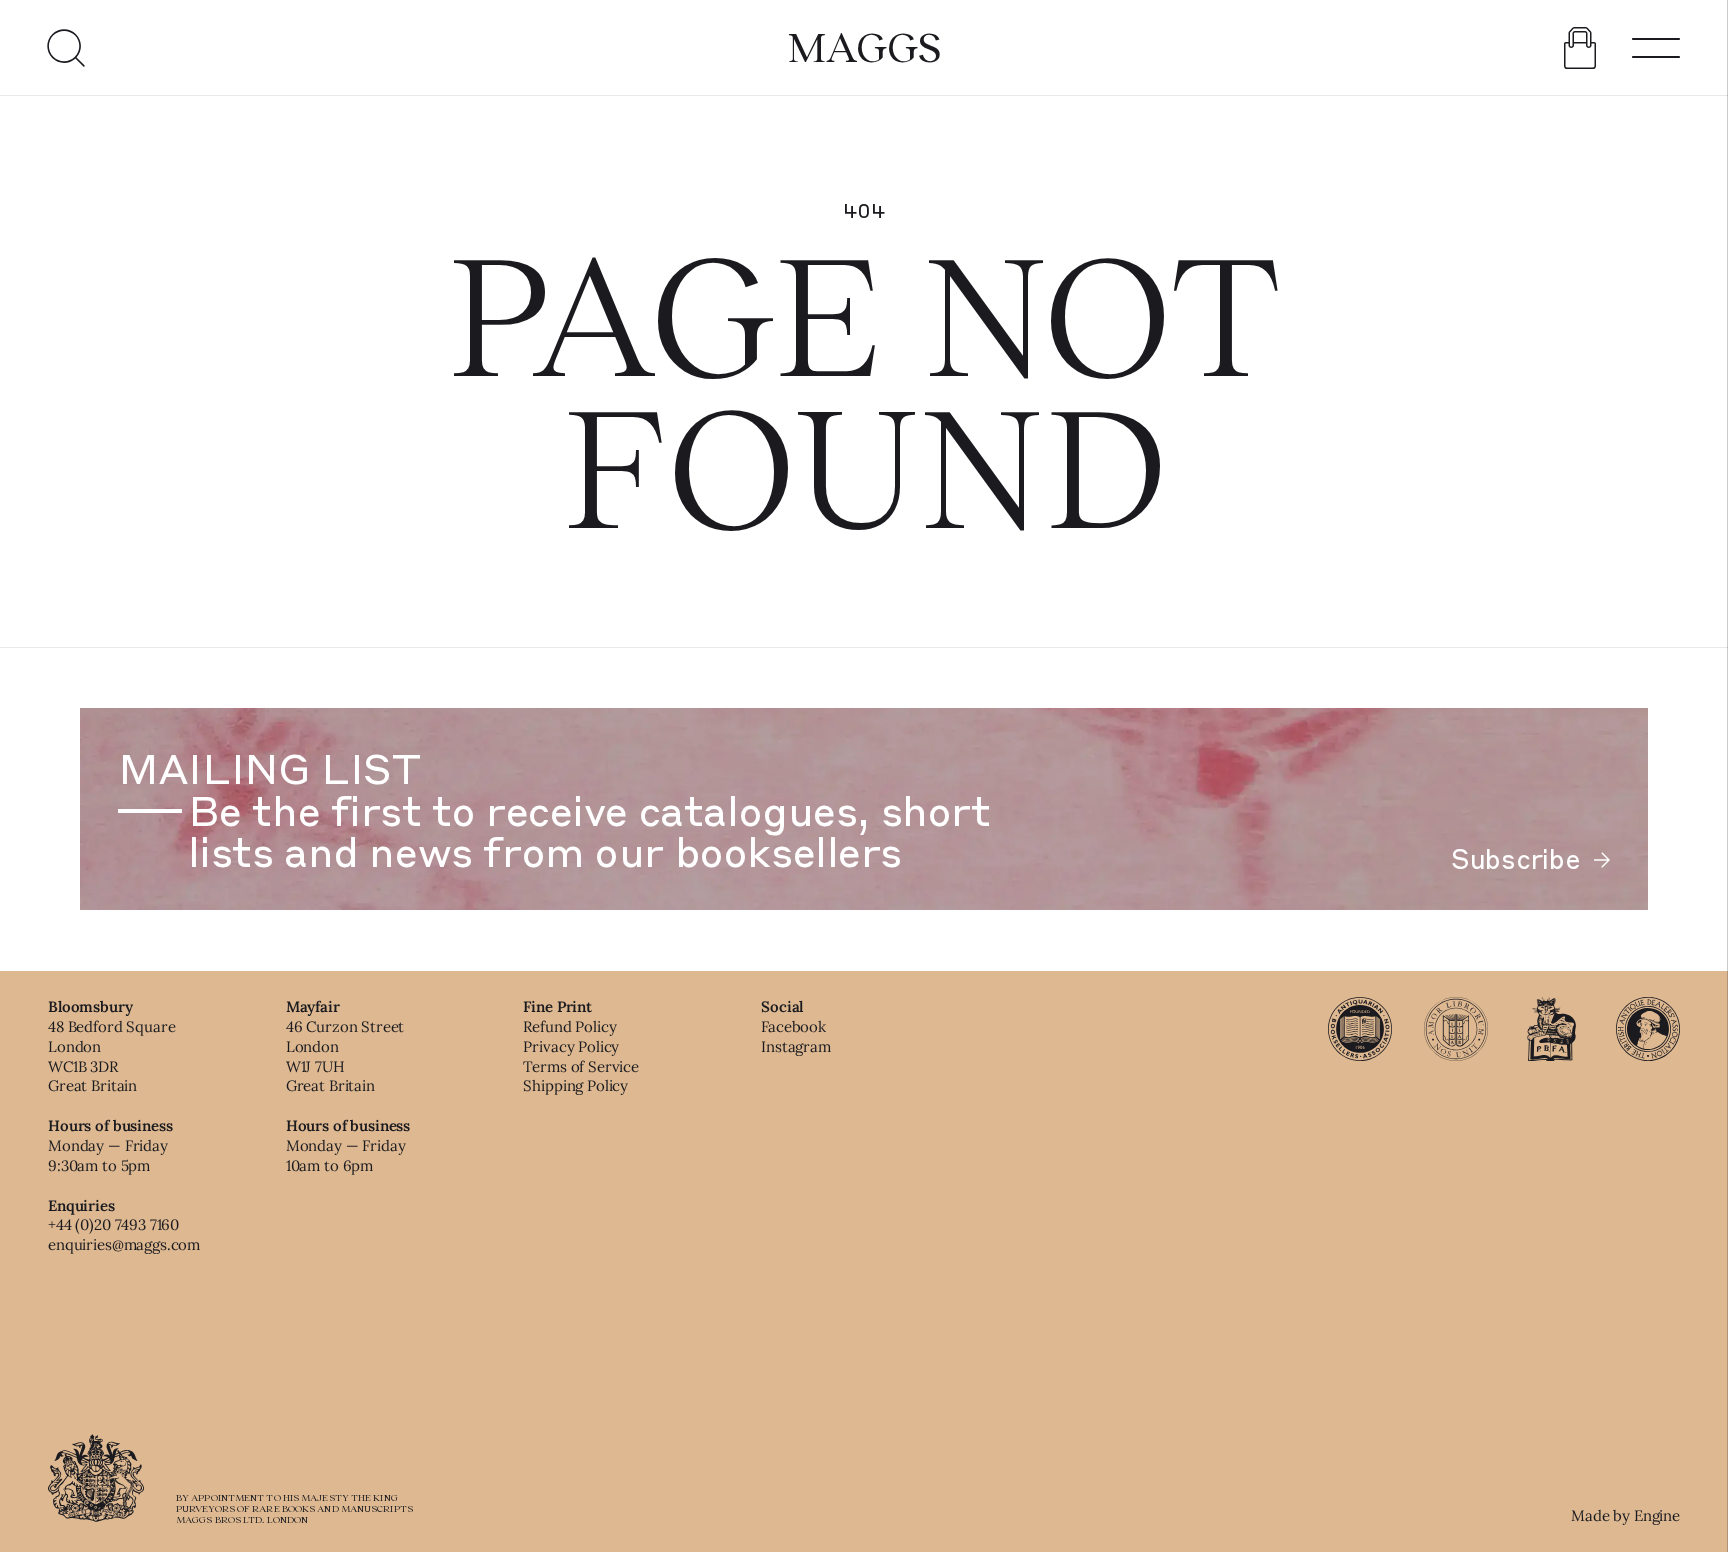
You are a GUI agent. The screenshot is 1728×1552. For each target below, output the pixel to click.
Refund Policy (569, 1026)
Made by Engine (1625, 1515)
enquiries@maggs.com (124, 1244)
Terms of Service (581, 1066)
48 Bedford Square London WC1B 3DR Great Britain (111, 1056)
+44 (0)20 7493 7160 (113, 1224)
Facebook (793, 1026)
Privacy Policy (571, 1046)
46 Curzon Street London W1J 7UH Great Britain (345, 1056)
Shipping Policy (575, 1085)
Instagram (796, 1046)
